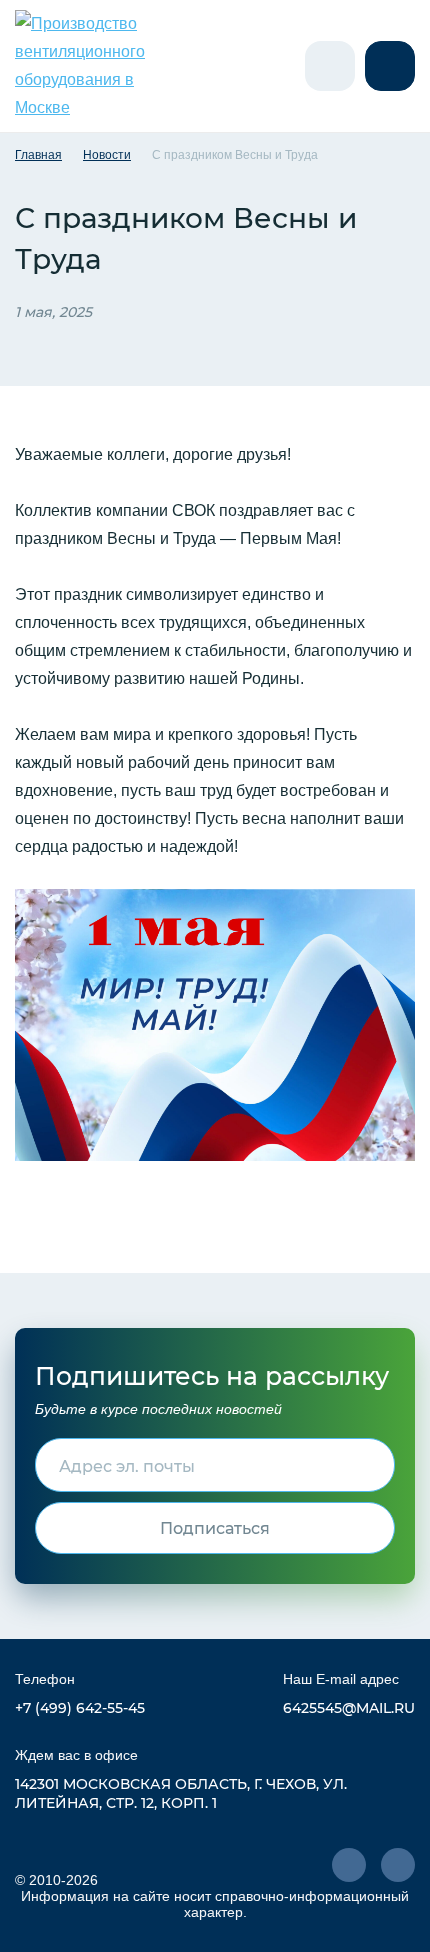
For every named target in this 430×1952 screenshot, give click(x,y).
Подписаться (215, 1527)
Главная (38, 155)
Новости (107, 155)
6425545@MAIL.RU (349, 1707)
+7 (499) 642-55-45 (80, 1707)
